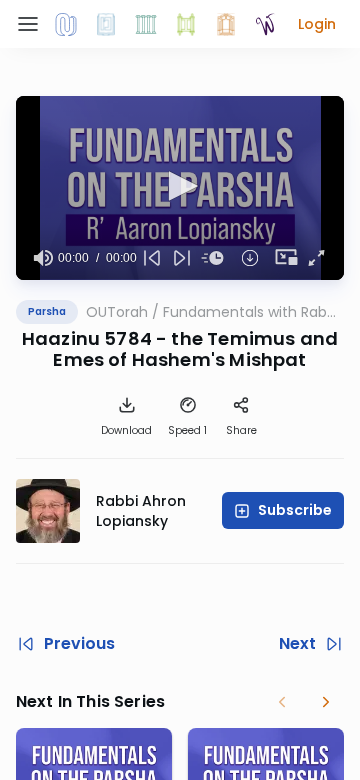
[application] (180, 188)
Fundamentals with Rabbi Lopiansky (251, 312)
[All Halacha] (146, 24)
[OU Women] (266, 24)
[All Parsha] (186, 24)
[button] (317, 24)
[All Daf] (226, 24)
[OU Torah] (66, 24)
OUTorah (117, 312)
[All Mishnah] (106, 24)
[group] (43, 258)
